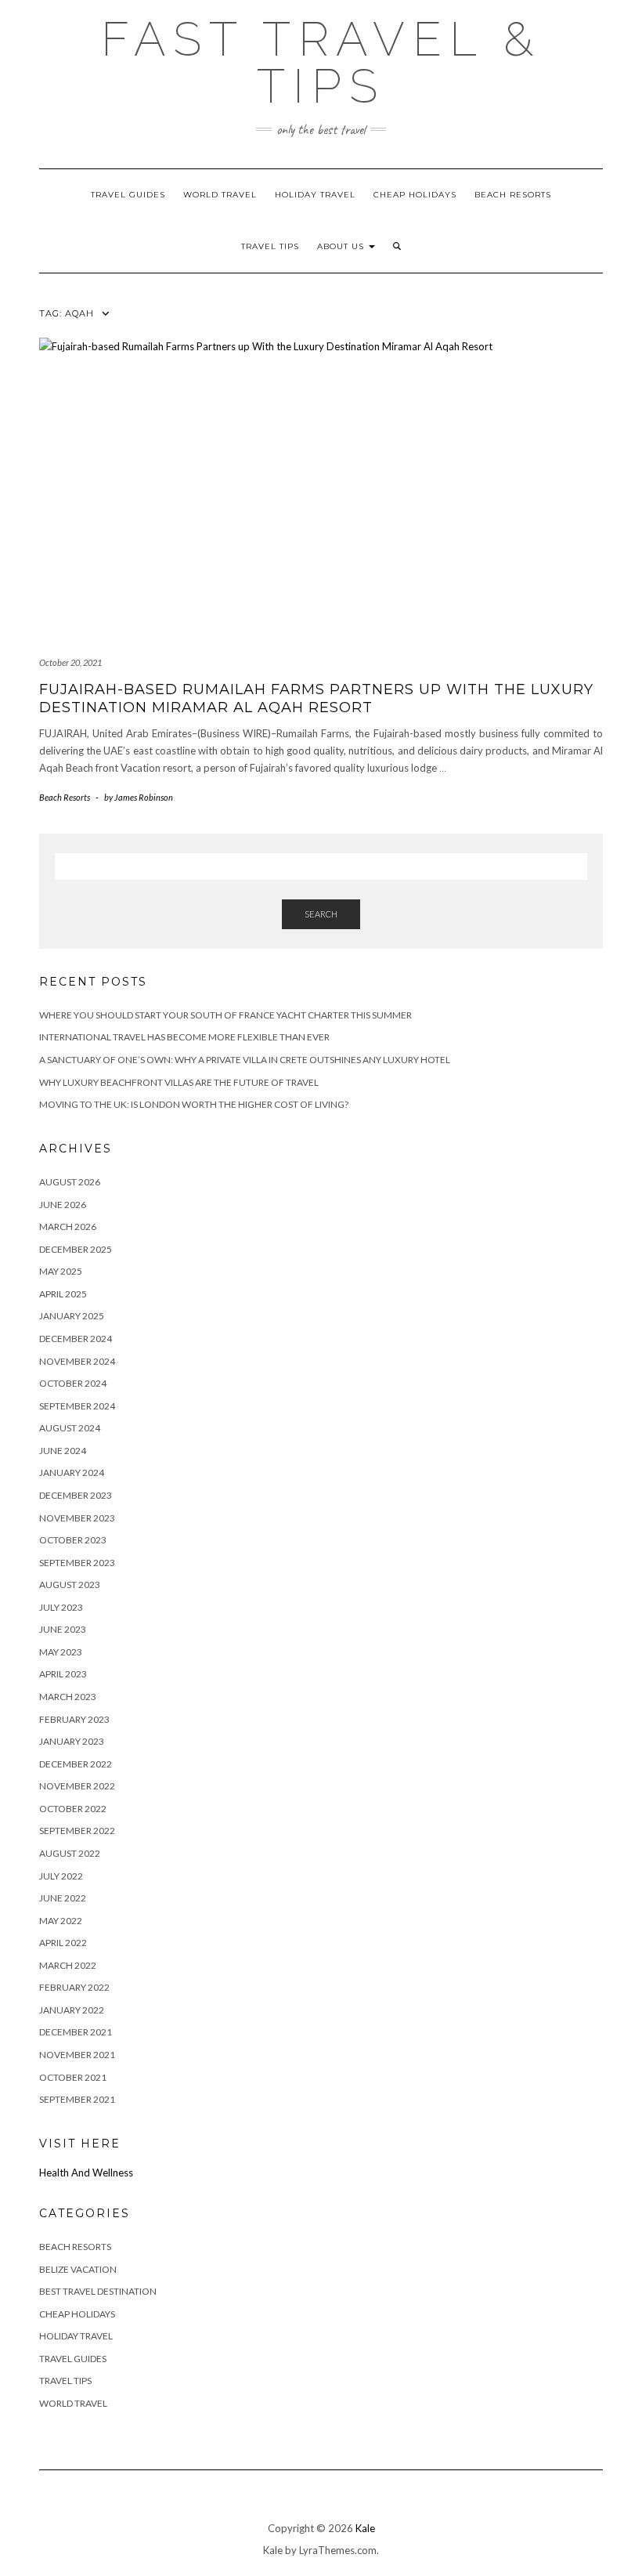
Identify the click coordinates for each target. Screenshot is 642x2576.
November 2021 (77, 2055)
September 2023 (77, 1563)
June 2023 (63, 1629)
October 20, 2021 (70, 662)
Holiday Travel (315, 195)
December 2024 (76, 1339)
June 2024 (63, 1451)
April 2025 (63, 1294)
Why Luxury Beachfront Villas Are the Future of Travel (179, 1082)
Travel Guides (128, 195)
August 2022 (70, 1853)
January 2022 (72, 2010)
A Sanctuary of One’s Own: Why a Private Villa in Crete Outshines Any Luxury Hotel (245, 1060)
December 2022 (76, 1764)
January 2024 (72, 1473)
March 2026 (68, 1226)
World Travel (220, 195)
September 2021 (77, 2099)
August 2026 (70, 1182)
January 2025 (72, 1316)
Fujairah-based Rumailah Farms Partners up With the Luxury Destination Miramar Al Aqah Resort (316, 698)
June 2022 (63, 1898)
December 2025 (76, 1249)
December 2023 (76, 1495)
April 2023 (63, 1674)
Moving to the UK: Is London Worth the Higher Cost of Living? (194, 1104)
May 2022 (61, 1921)
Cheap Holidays (415, 195)
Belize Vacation (78, 2269)
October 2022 (73, 1809)
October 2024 (73, 1383)
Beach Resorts (513, 195)
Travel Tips (270, 246)
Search (321, 914)
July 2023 (61, 1607)
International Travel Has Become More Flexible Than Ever (184, 1037)
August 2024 (70, 1428)
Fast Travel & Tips (321, 63)
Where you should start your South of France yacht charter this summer (225, 1015)
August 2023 (70, 1585)
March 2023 (68, 1697)
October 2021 (73, 2077)
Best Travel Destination (98, 2291)
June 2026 (63, 1205)
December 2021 (76, 2032)
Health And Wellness (86, 2173)
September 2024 (77, 1406)
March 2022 (68, 1965)
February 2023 (74, 1719)
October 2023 (73, 1540)
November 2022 (77, 1786)
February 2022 (74, 1987)
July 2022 (61, 1876)
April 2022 (63, 1943)
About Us (342, 246)
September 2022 (77, 1831)
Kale (365, 2528)
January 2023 (72, 1741)
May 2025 (61, 1271)
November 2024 (77, 1361)
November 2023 (77, 1518)
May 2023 (61, 1652)
